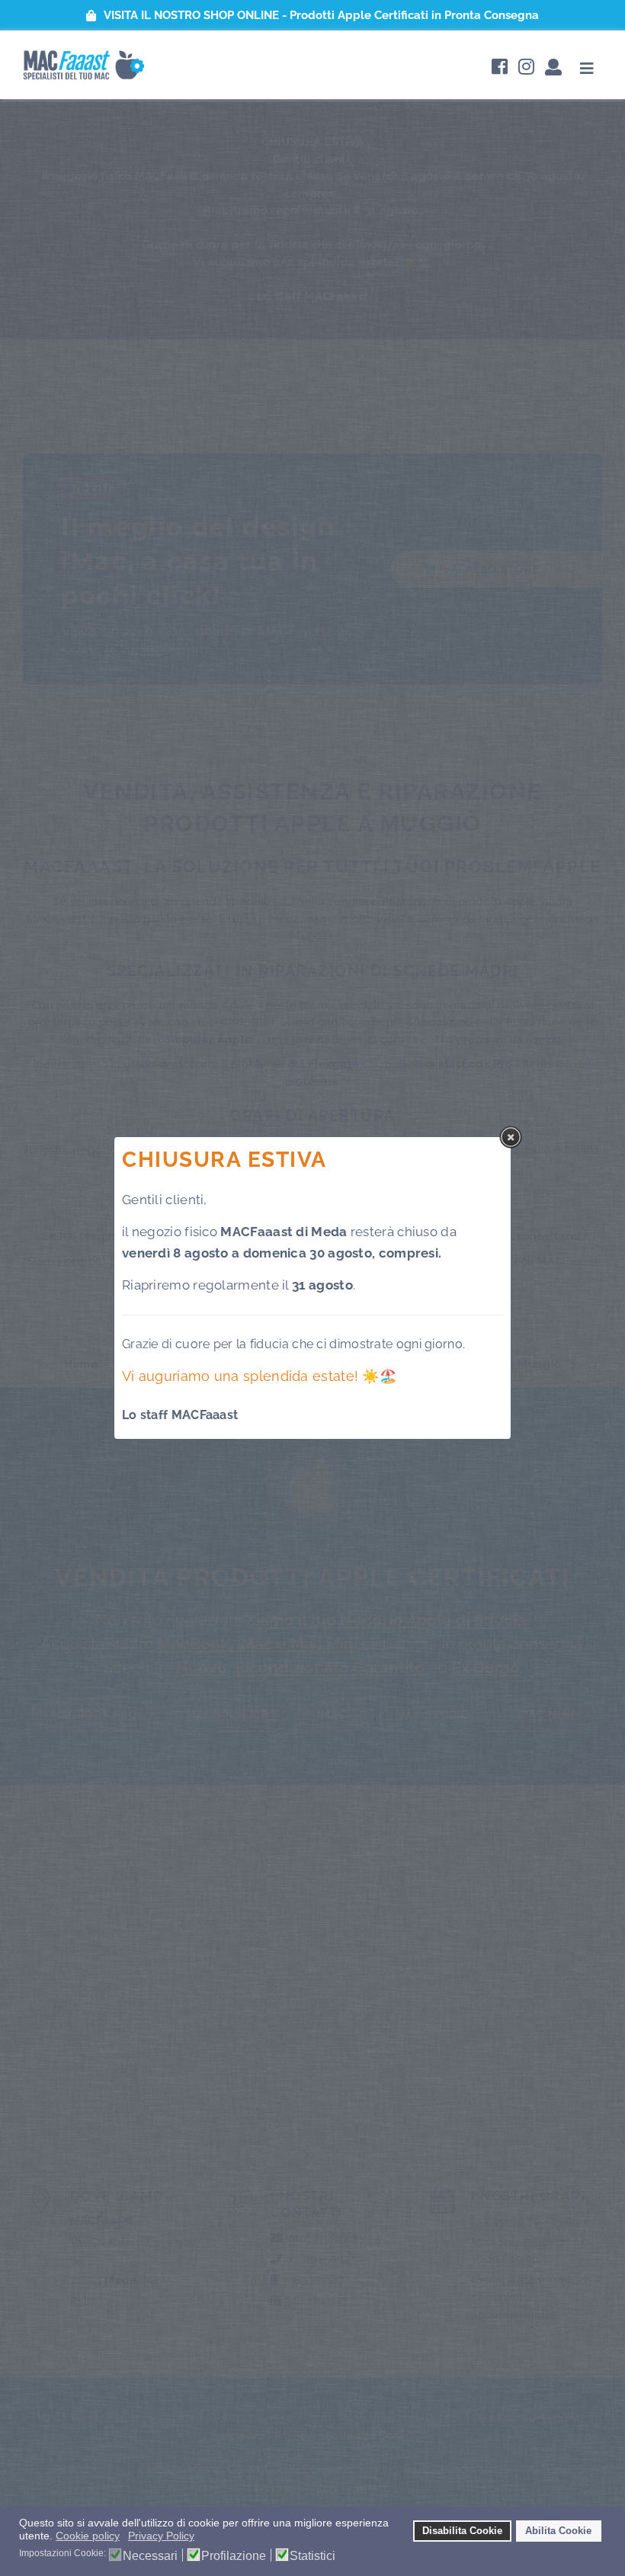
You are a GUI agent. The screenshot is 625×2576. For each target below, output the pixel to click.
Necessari (150, 2556)
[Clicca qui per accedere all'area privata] (553, 68)
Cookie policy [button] (88, 2536)
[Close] (511, 1137)
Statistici (312, 2556)
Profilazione (234, 2556)
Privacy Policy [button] (161, 2536)
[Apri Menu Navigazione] (587, 68)
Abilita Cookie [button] (558, 2531)
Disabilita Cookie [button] (462, 2531)
